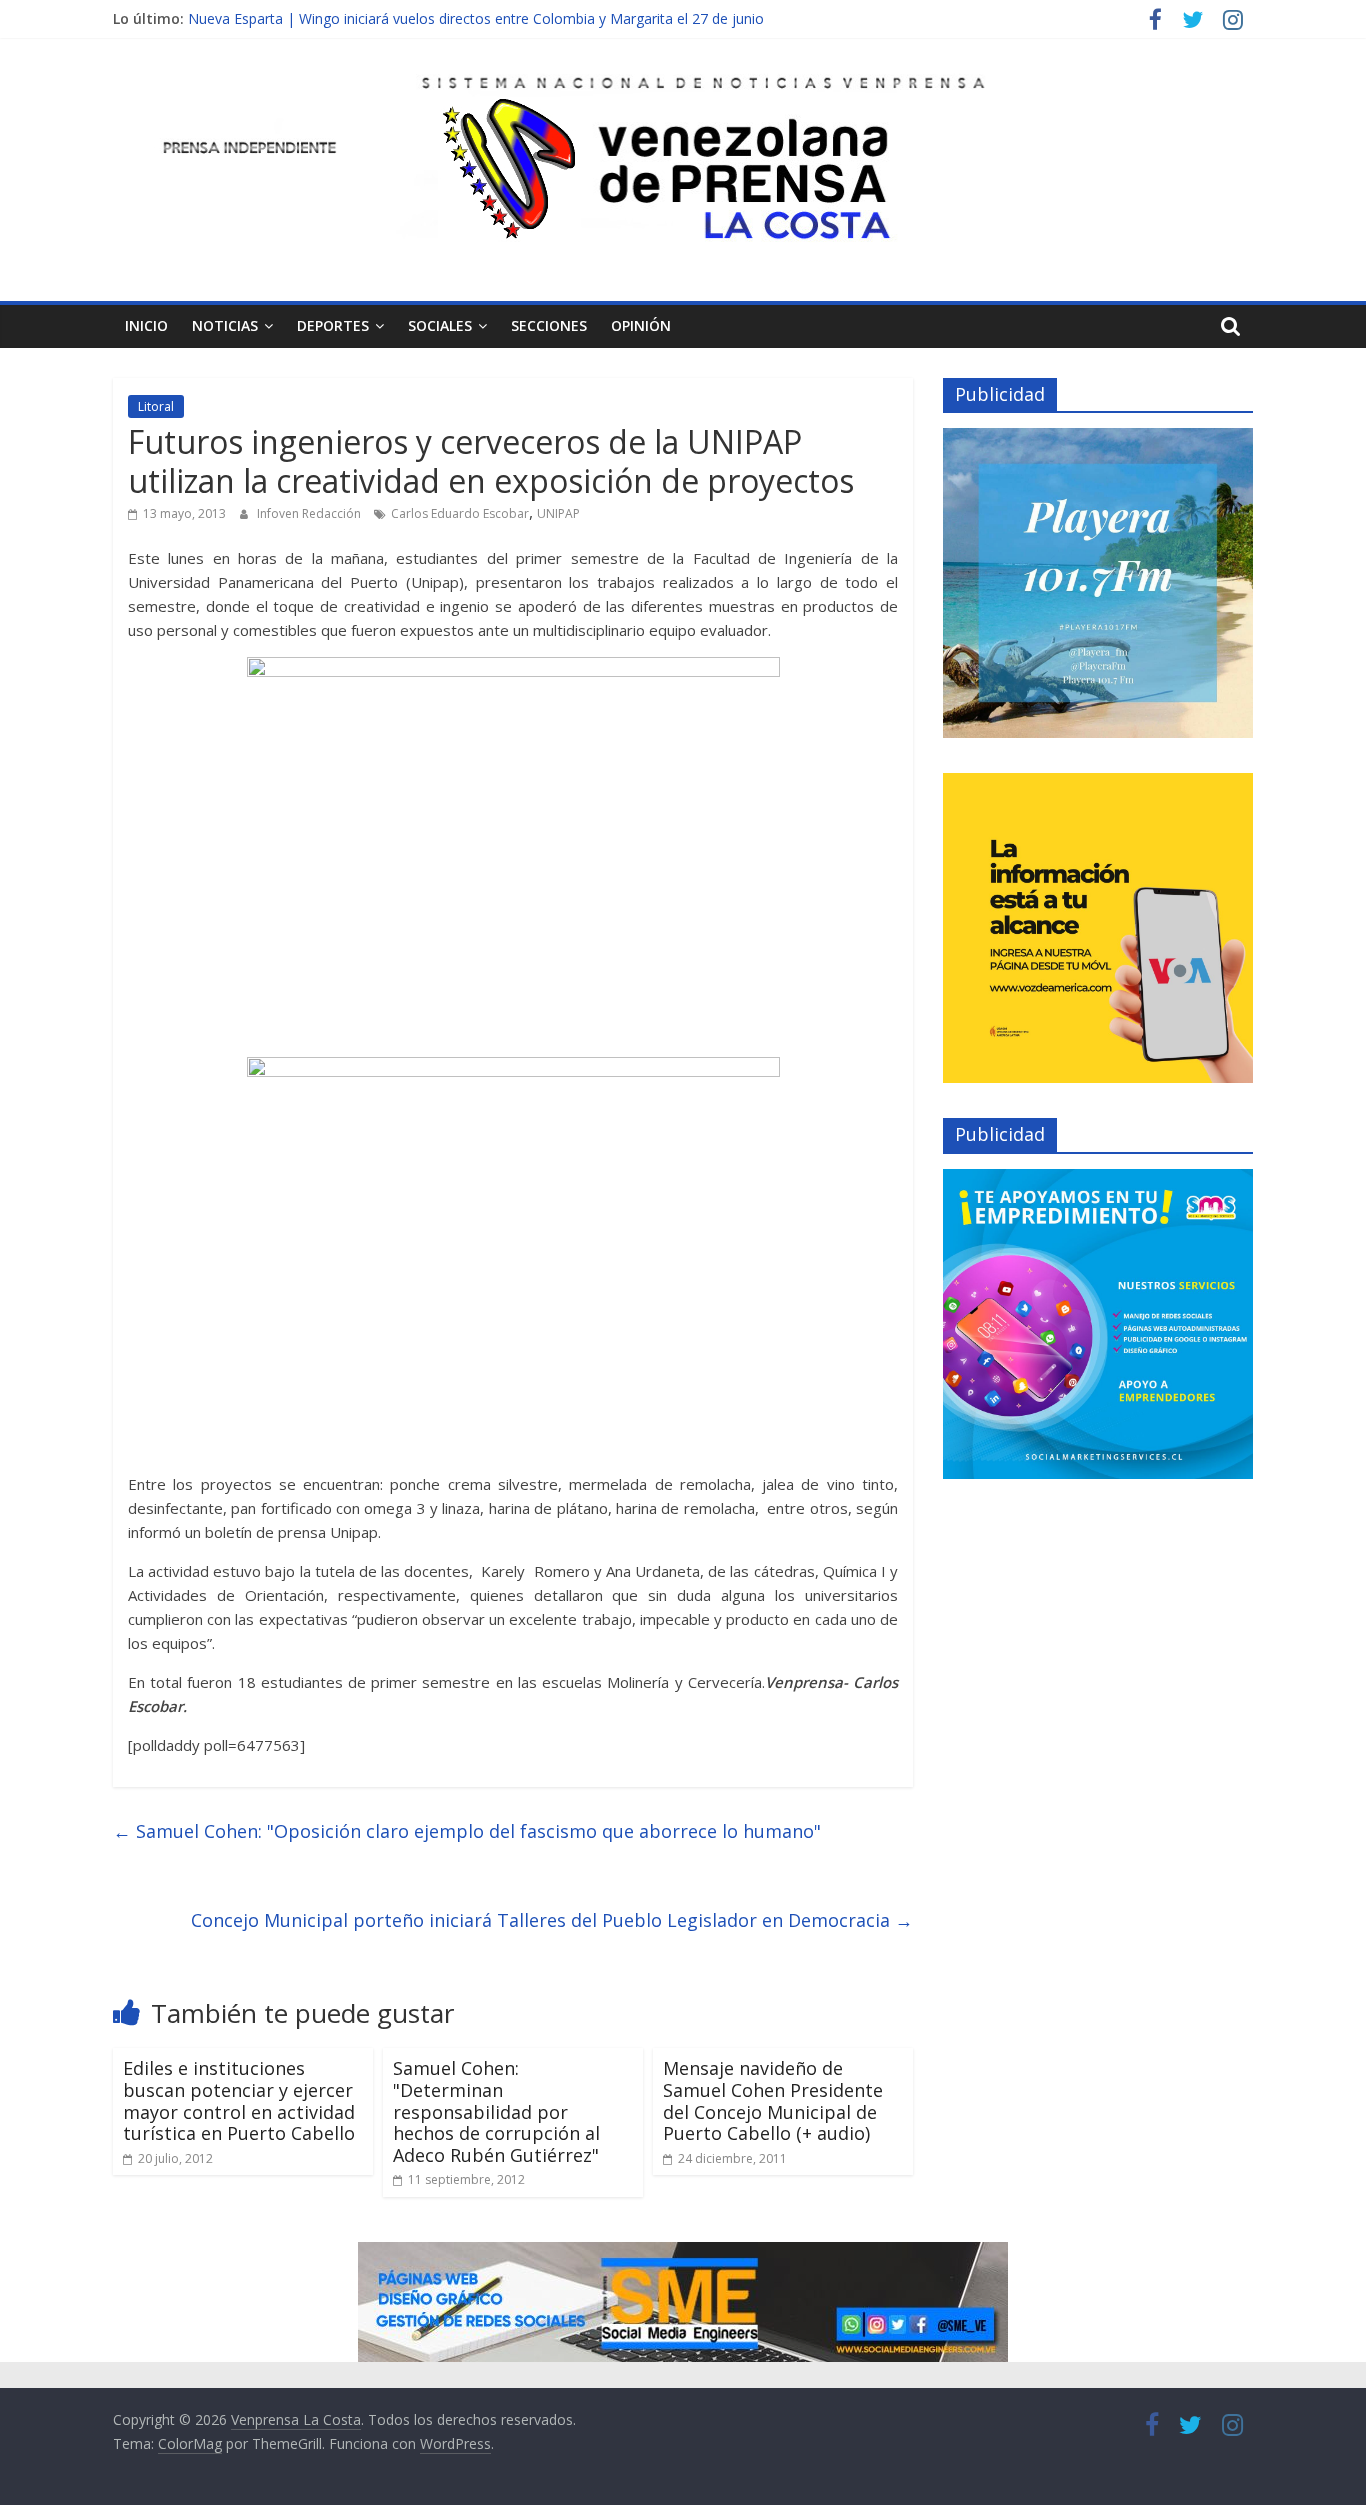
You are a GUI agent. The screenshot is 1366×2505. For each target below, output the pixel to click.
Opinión (641, 325)
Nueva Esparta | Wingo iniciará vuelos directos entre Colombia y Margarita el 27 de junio (476, 18)
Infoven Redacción (310, 513)
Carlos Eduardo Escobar (460, 513)
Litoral (156, 406)
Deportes (333, 325)
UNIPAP (558, 513)
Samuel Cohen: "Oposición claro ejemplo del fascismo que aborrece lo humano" (467, 1831)
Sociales (440, 325)
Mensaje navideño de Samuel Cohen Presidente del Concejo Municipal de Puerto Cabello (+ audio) (773, 2100)
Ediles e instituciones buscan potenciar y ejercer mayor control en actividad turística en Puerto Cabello (239, 2100)
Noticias (225, 325)
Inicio (146, 325)
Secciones (549, 325)
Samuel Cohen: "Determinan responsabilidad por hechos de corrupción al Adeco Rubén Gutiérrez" (496, 2111)
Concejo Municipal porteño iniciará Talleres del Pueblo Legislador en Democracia (552, 1920)
